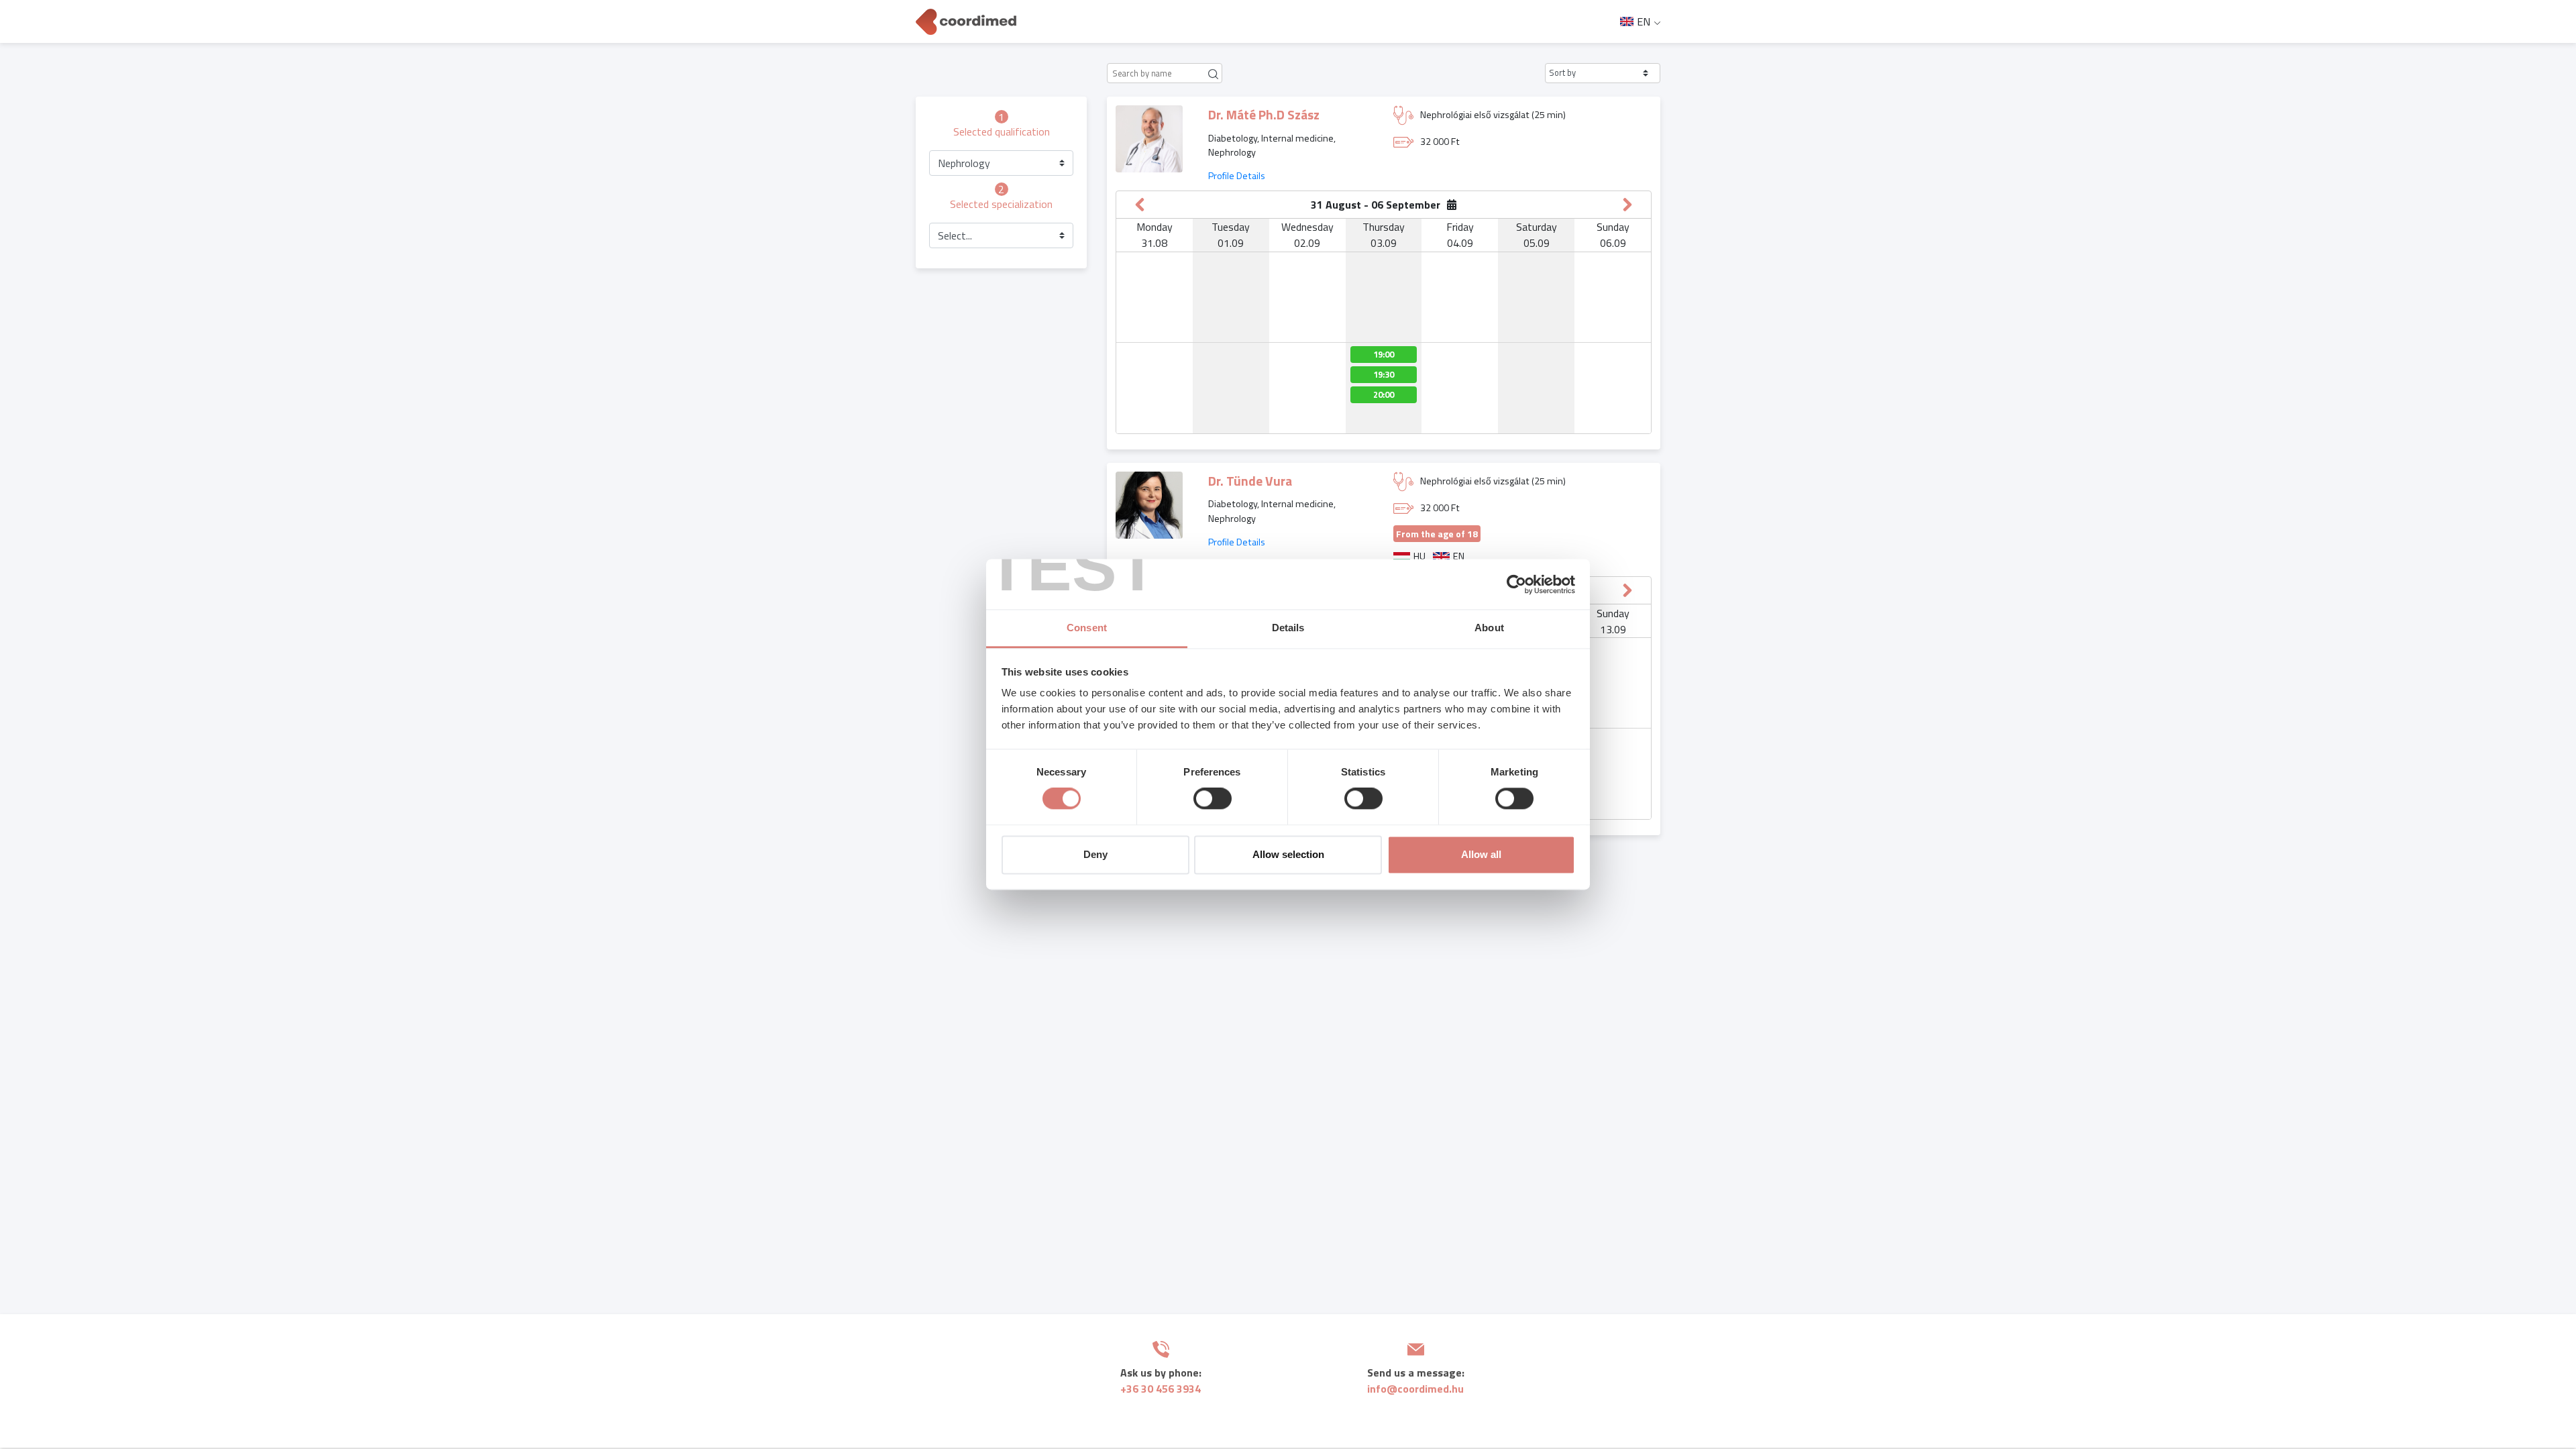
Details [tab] (1288, 628)
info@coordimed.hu (1415, 1389)
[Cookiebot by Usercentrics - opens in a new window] (1516, 584)
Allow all (1481, 854)
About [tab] (1489, 628)
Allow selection (1288, 854)
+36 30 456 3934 (1161, 1389)
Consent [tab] (1087, 628)
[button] (1603, 73)
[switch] (1213, 799)
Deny (1095, 854)
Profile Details (1237, 176)
